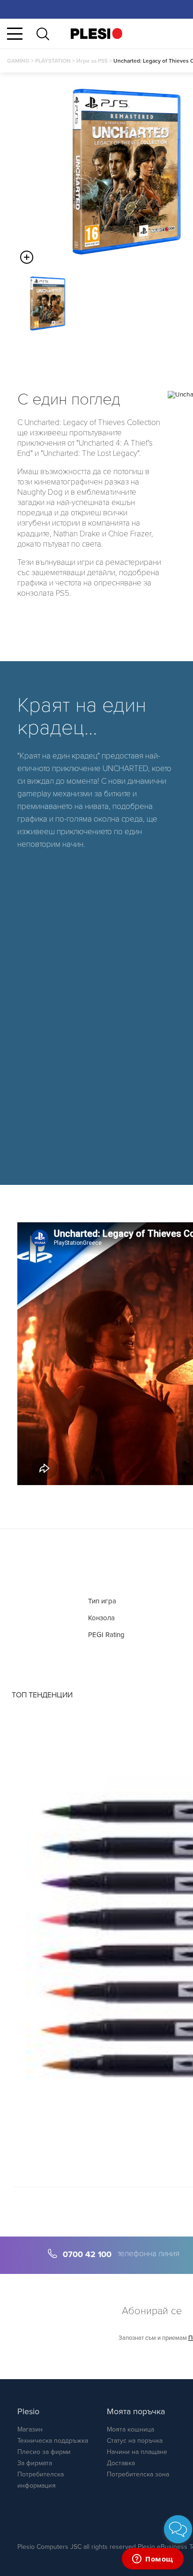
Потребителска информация (41, 2480)
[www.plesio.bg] (96, 33)
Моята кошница (130, 2429)
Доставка (121, 2463)
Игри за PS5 (92, 61)
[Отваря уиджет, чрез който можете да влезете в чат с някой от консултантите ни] (153, 2560)
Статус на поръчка (135, 2441)
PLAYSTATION (53, 61)
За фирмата (35, 2463)
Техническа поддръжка (53, 2441)
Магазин (30, 2429)
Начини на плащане (137, 2452)
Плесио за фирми (44, 2452)
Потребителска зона (138, 2474)
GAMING (18, 61)
